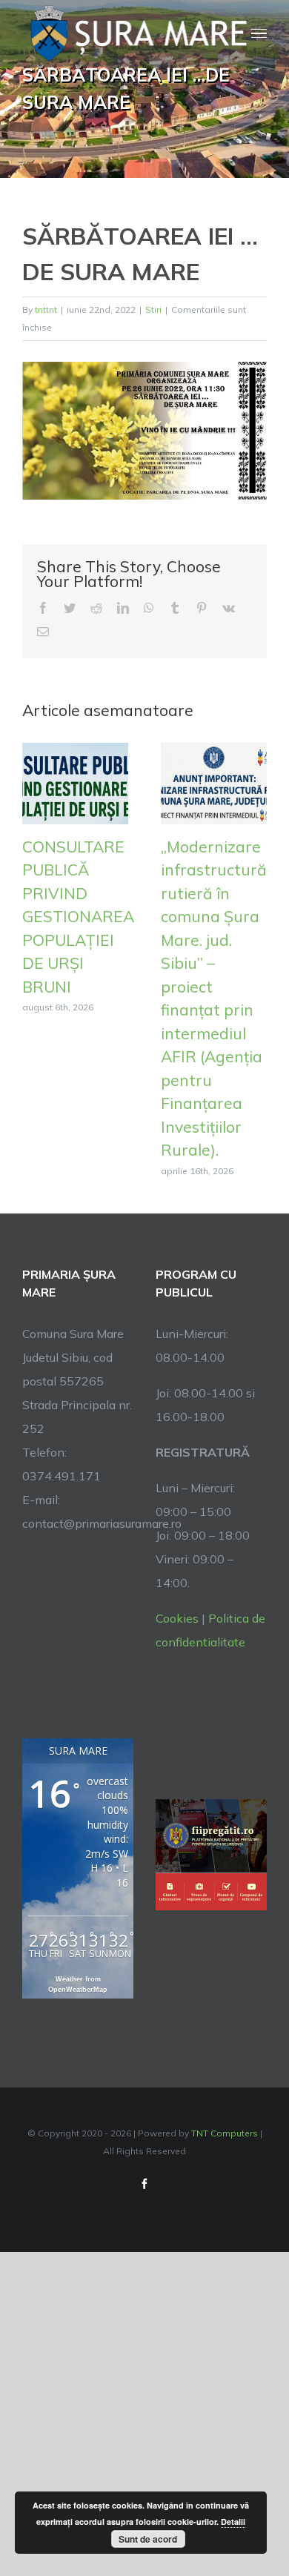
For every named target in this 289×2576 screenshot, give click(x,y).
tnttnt (46, 309)
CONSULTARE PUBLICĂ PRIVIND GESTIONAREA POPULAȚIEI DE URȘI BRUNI (78, 917)
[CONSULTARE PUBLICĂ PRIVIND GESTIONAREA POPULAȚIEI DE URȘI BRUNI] (75, 782)
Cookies (177, 1618)
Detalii (233, 2522)
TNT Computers (225, 2133)
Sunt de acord (148, 2539)
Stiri (153, 309)
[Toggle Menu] (259, 34)
